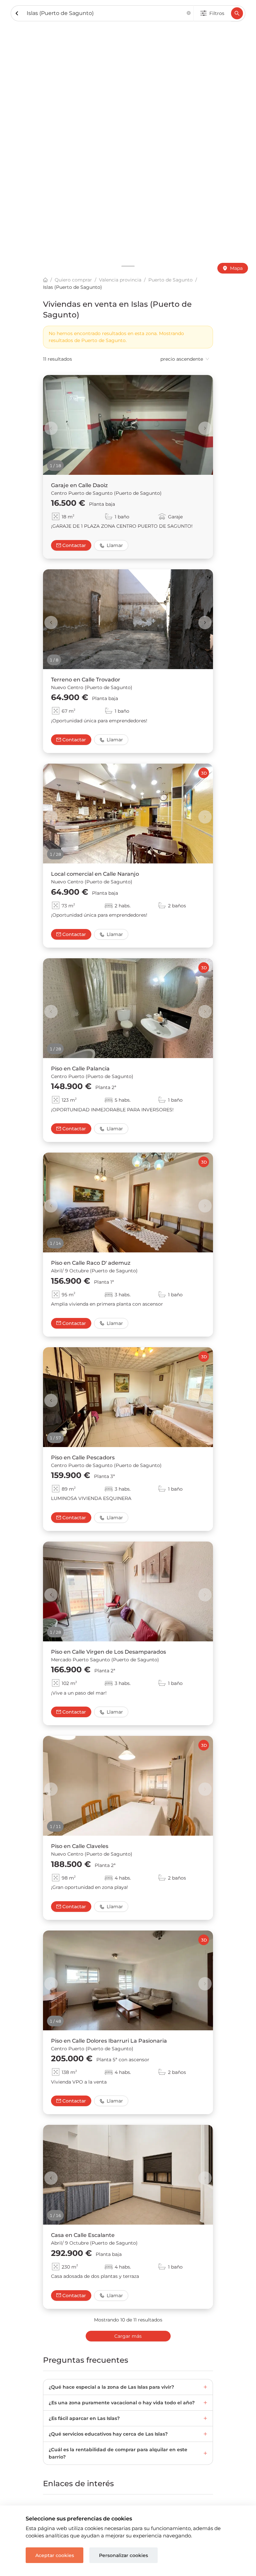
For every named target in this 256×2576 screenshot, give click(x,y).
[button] (189, 13)
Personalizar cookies (123, 2555)
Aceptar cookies (55, 2555)
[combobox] (105, 13)
